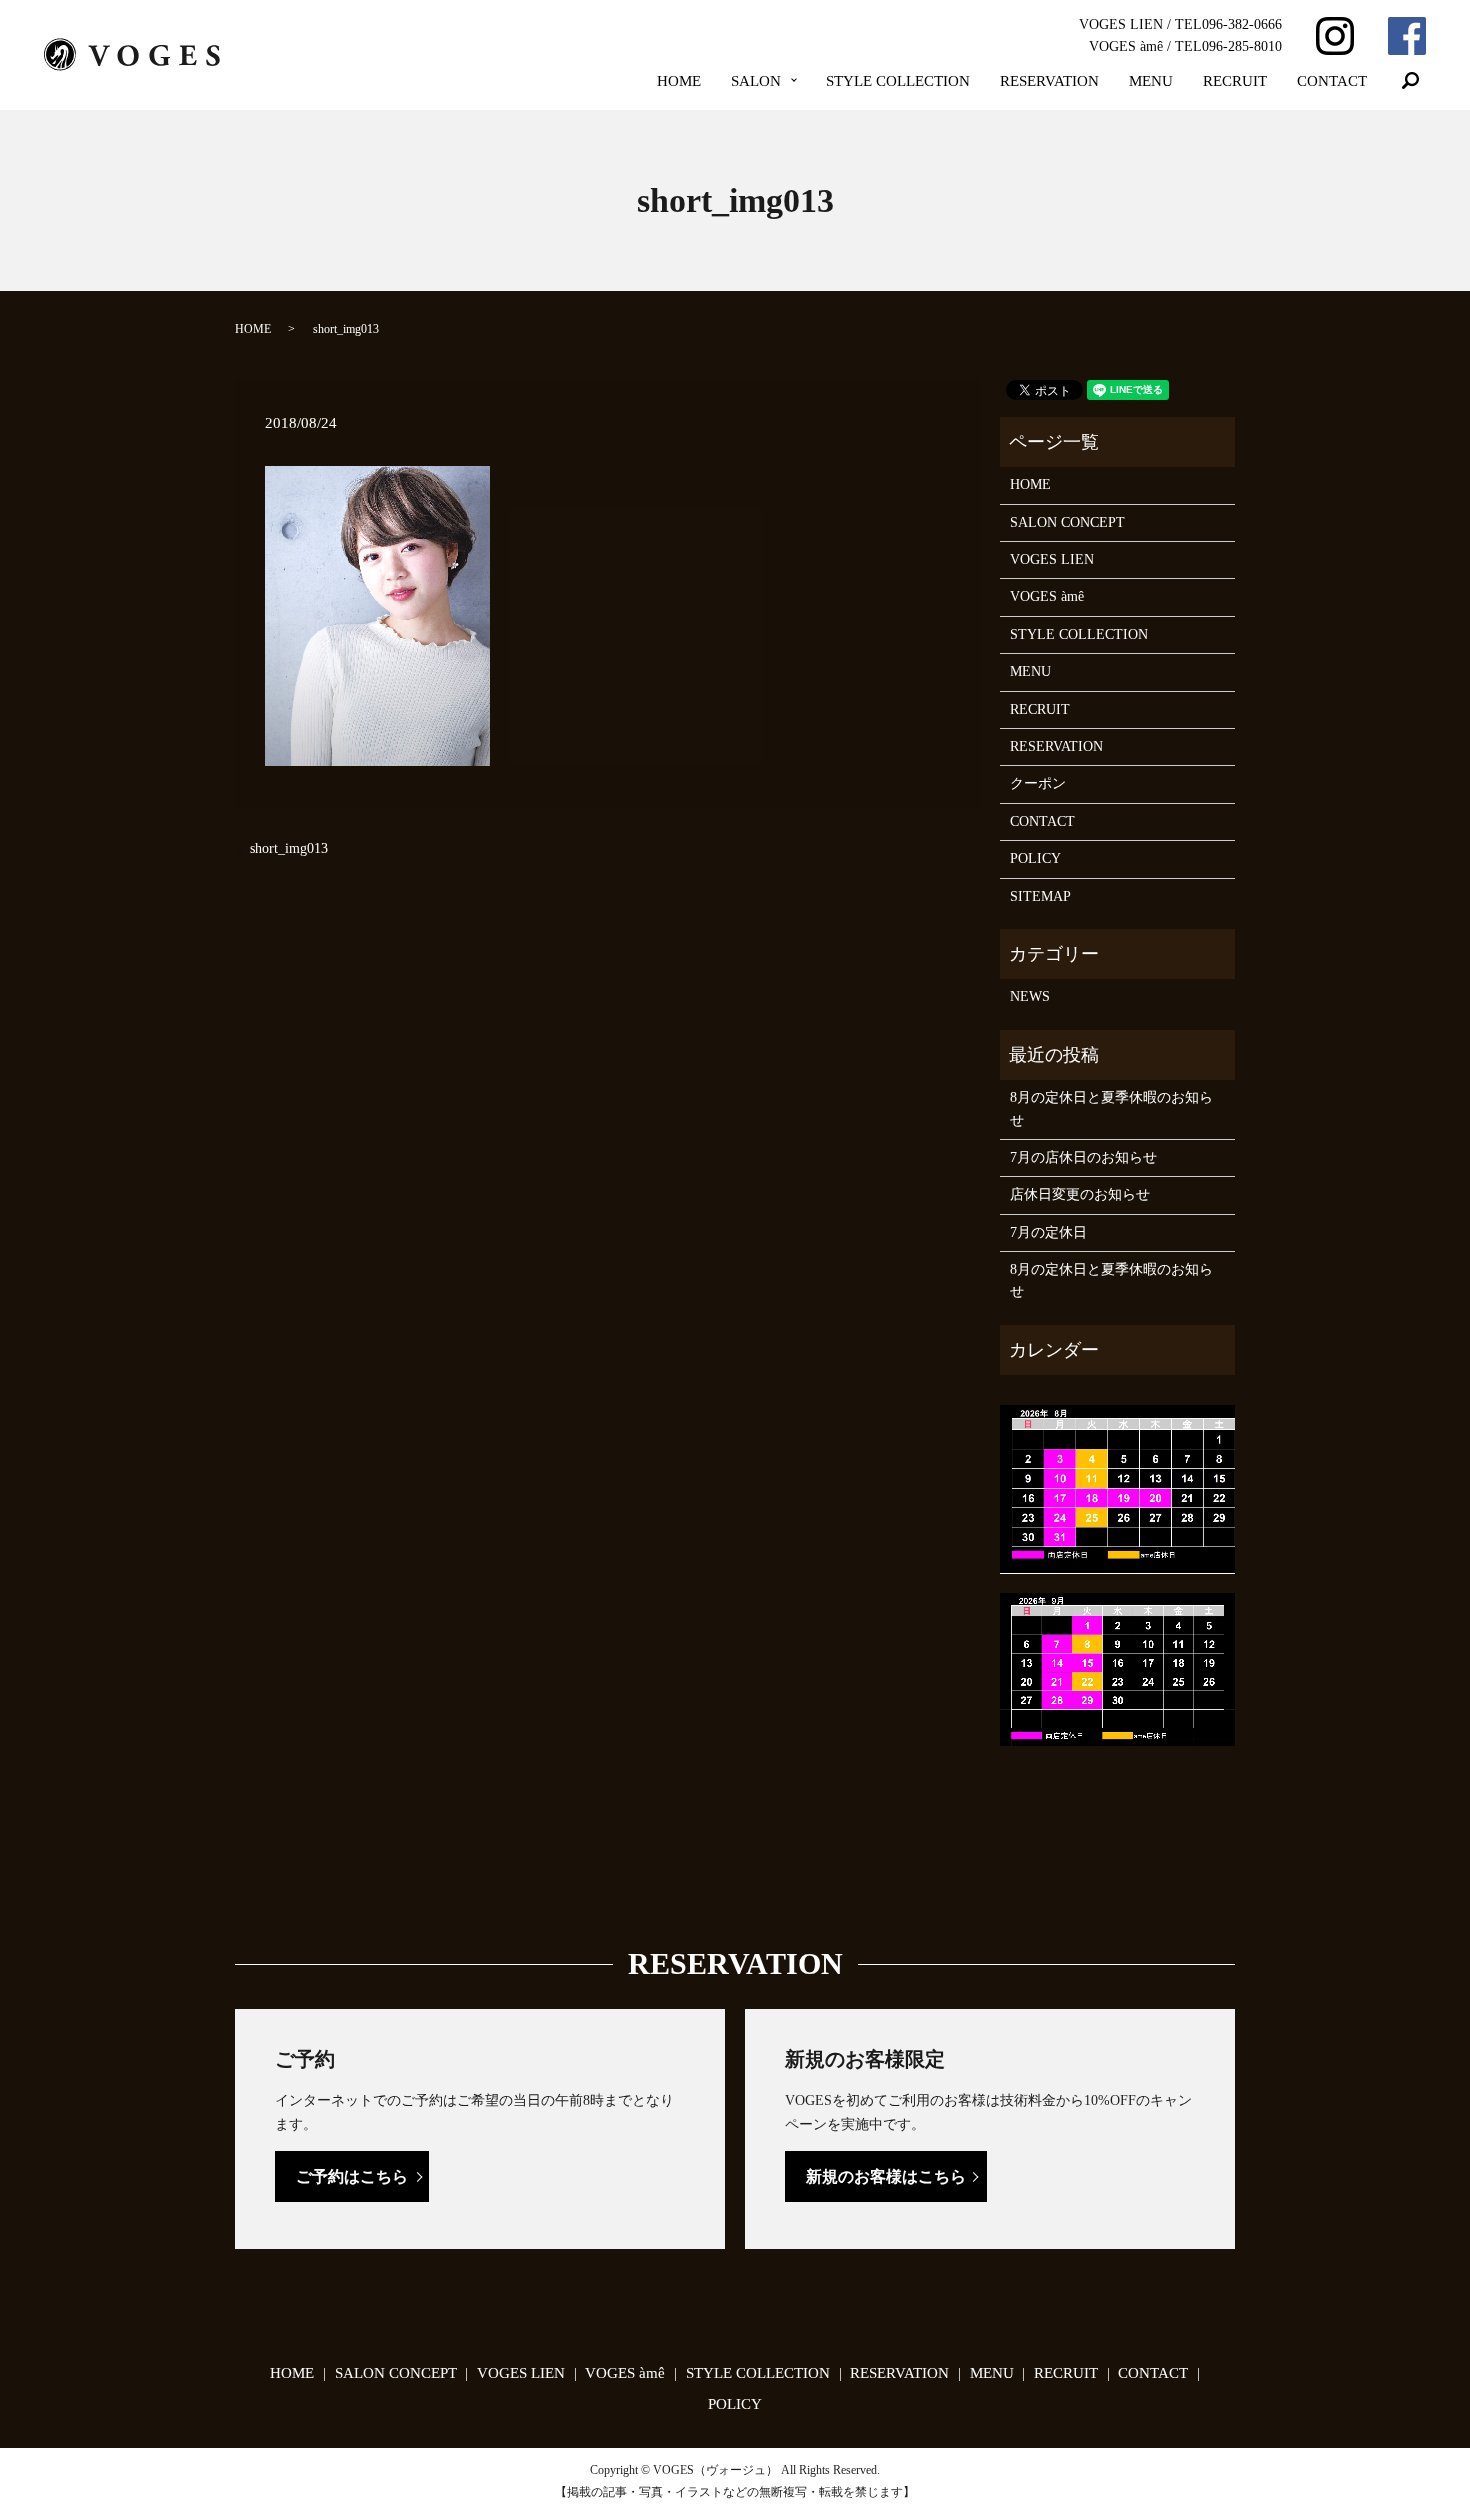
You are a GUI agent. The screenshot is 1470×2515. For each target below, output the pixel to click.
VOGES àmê (1047, 596)
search (1411, 81)
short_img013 (289, 848)
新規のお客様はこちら (886, 2176)
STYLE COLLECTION (898, 81)
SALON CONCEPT (1067, 522)
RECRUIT (1235, 81)
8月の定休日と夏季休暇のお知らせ (1111, 1108)
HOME (679, 81)
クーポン (1038, 783)
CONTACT (1332, 81)
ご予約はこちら (352, 2176)
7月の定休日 (1048, 1232)
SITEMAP (1040, 896)
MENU (1151, 81)
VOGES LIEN (1052, 559)
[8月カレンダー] (1117, 1488)
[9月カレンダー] (1117, 1668)
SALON (756, 81)
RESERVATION (1049, 81)
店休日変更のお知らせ (1080, 1194)
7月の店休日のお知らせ (1083, 1157)
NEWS (1030, 996)
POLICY (1035, 858)
